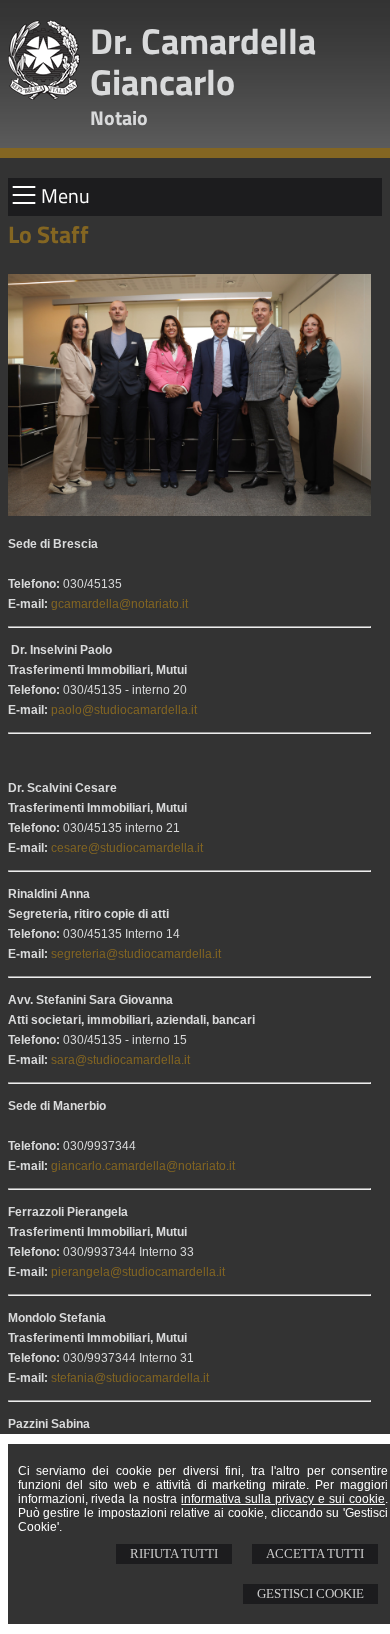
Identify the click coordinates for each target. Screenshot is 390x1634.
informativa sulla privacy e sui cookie (283, 1499)
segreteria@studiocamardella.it (136, 954)
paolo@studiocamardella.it (124, 710)
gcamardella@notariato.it (119, 604)
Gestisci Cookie (310, 1593)
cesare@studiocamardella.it (127, 848)
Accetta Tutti (315, 1553)
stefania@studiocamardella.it (130, 1378)
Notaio (119, 117)
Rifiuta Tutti (174, 1553)
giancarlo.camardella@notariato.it (143, 1166)
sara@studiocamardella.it (120, 1060)
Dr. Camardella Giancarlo (203, 61)
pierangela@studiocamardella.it (138, 1272)
